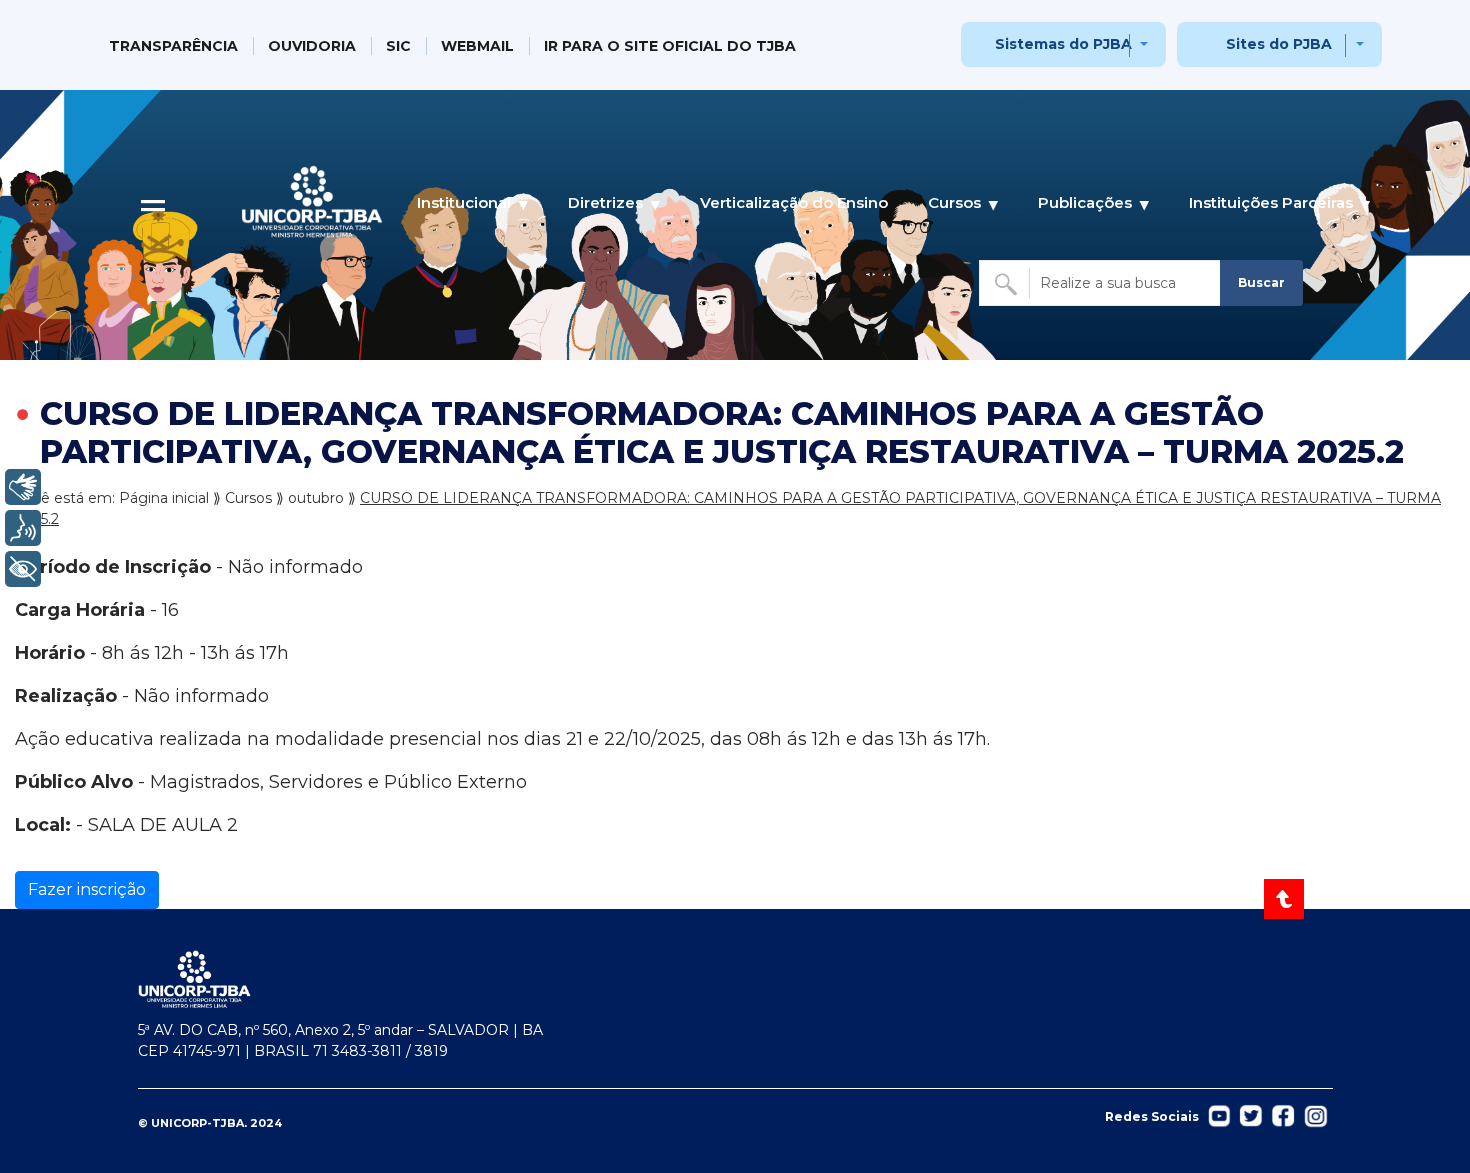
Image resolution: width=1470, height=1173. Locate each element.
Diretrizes (605, 202)
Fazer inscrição (87, 889)
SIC (398, 46)
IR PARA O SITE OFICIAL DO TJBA (670, 46)
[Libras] (23, 487)
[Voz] (23, 528)
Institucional (464, 202)
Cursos (954, 202)
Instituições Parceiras (1271, 202)
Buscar (1261, 282)
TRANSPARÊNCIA (173, 46)
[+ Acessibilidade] (23, 569)
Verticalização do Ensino (794, 202)
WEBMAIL (477, 46)
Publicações (1085, 202)
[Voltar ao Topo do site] (1285, 899)
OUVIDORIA (312, 46)
